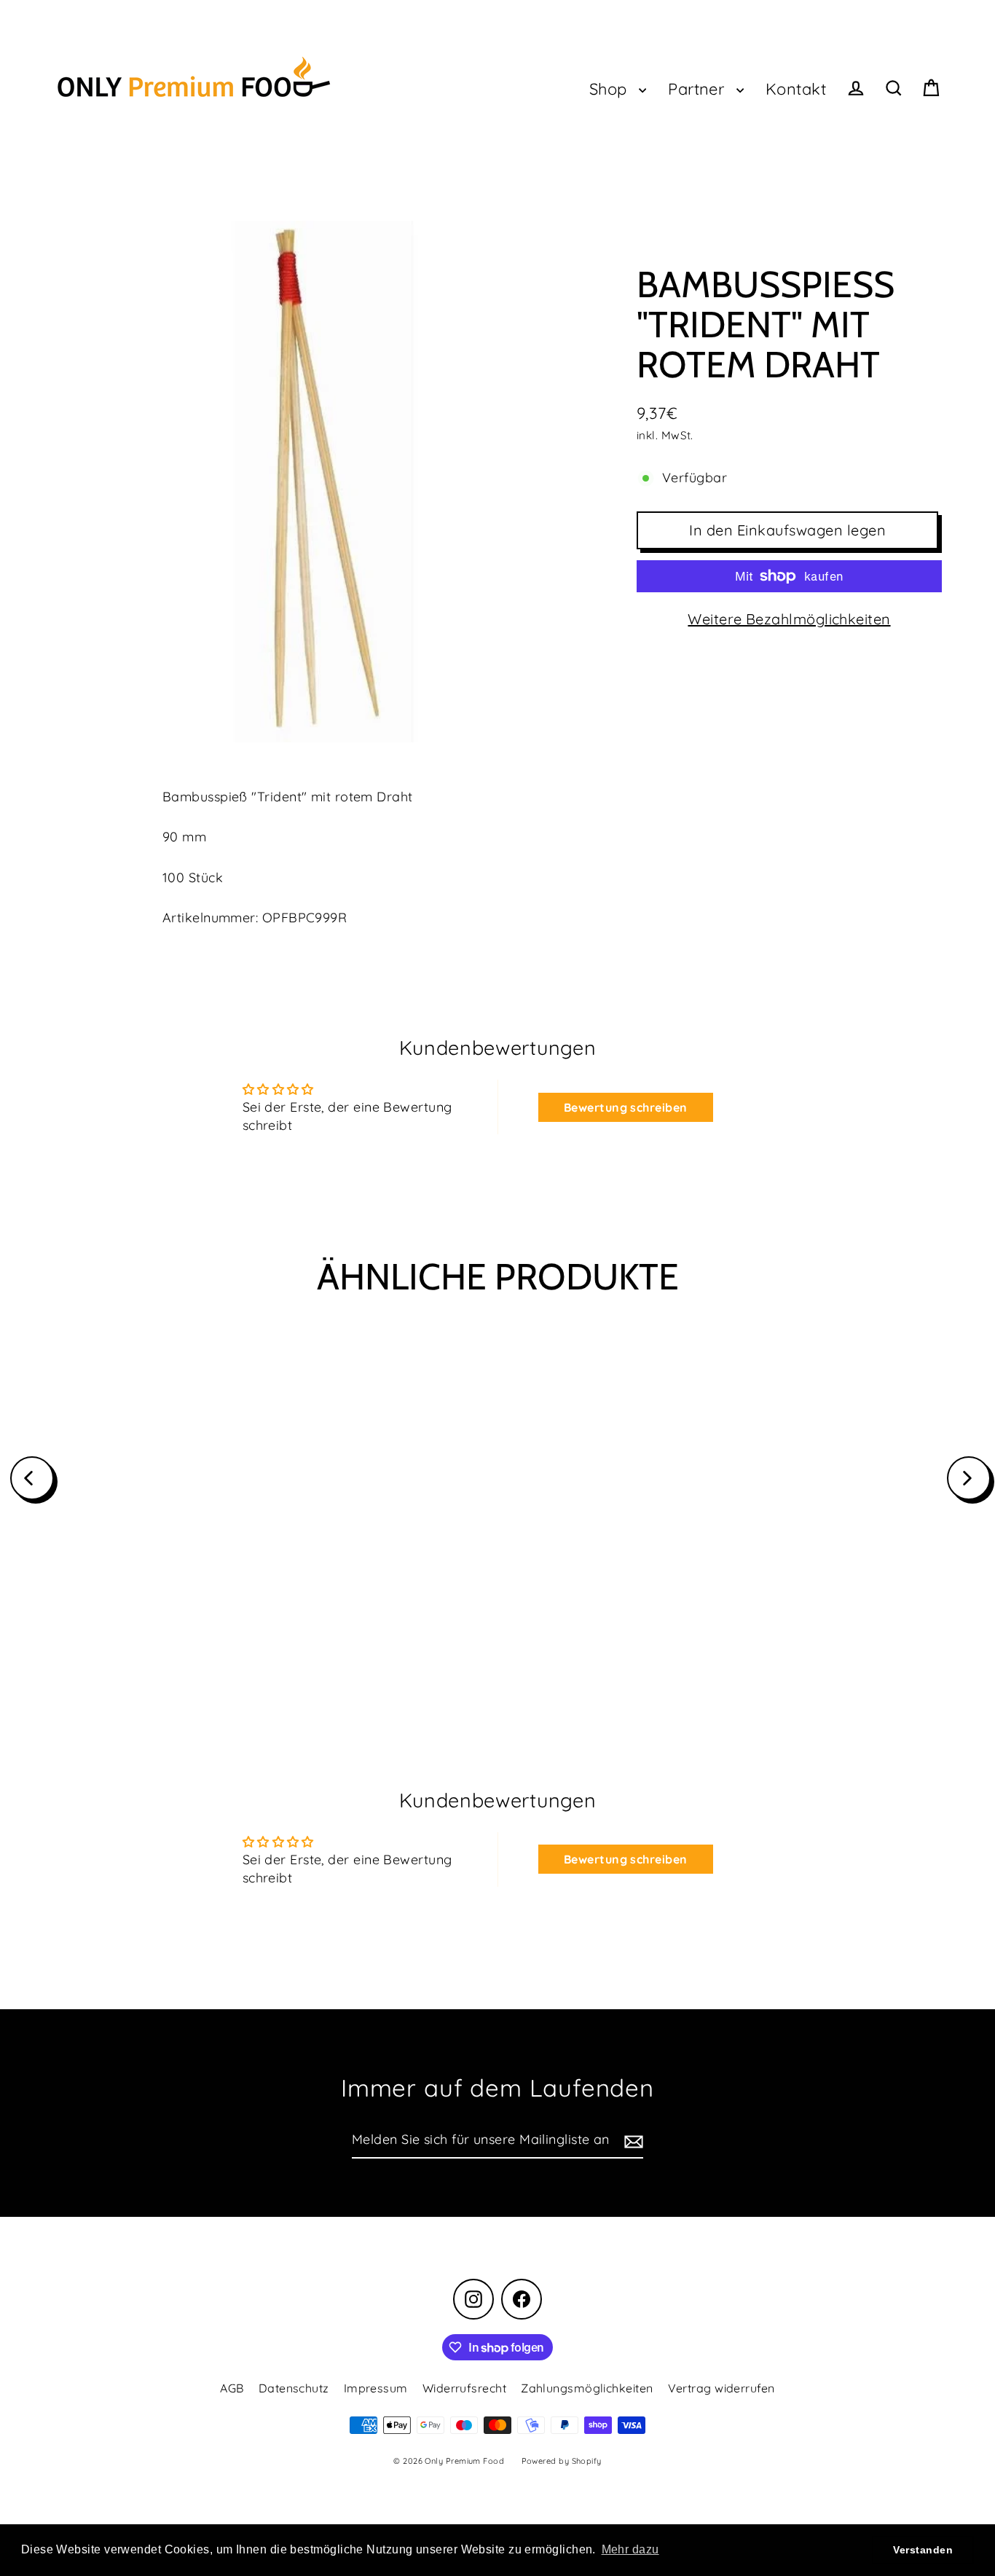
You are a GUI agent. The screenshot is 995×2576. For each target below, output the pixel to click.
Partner (699, 89)
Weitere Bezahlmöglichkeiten (789, 619)
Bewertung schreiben (626, 1107)
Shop (610, 89)
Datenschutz (294, 2388)
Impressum (376, 2388)
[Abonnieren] (632, 2141)
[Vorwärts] (969, 1478)
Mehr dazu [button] (630, 2549)
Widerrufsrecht (464, 2388)
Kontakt (796, 89)
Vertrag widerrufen (721, 2388)
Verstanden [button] (923, 2550)
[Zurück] (32, 1478)
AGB (232, 2388)
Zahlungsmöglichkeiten (587, 2388)
